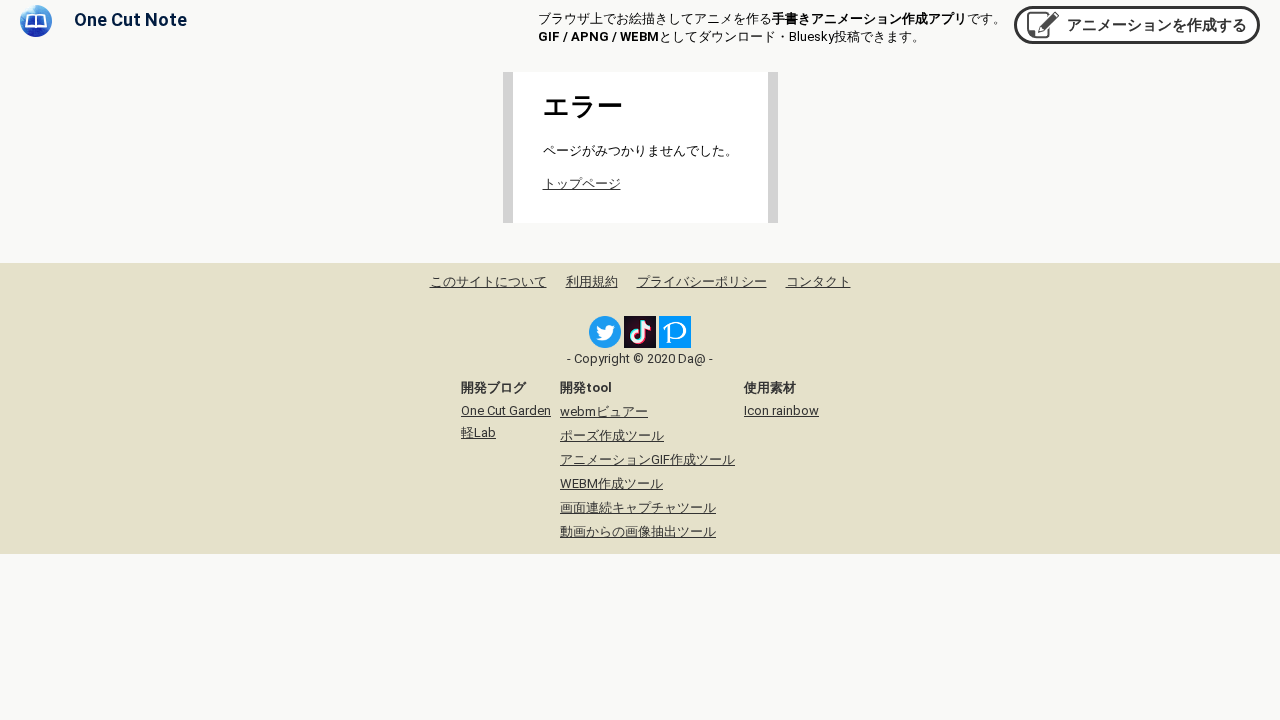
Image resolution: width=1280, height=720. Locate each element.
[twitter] (605, 343)
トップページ (582, 183)
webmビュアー (604, 411)
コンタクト (818, 281)
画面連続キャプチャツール (638, 507)
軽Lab (478, 432)
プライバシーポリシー (702, 281)
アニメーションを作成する (1157, 25)
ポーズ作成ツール (612, 435)
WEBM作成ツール (611, 483)
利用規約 (592, 281)
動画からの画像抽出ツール (638, 531)
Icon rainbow (781, 410)
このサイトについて (488, 281)
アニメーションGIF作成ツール (647, 459)
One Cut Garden (506, 410)
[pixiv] (675, 343)
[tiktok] (640, 343)
